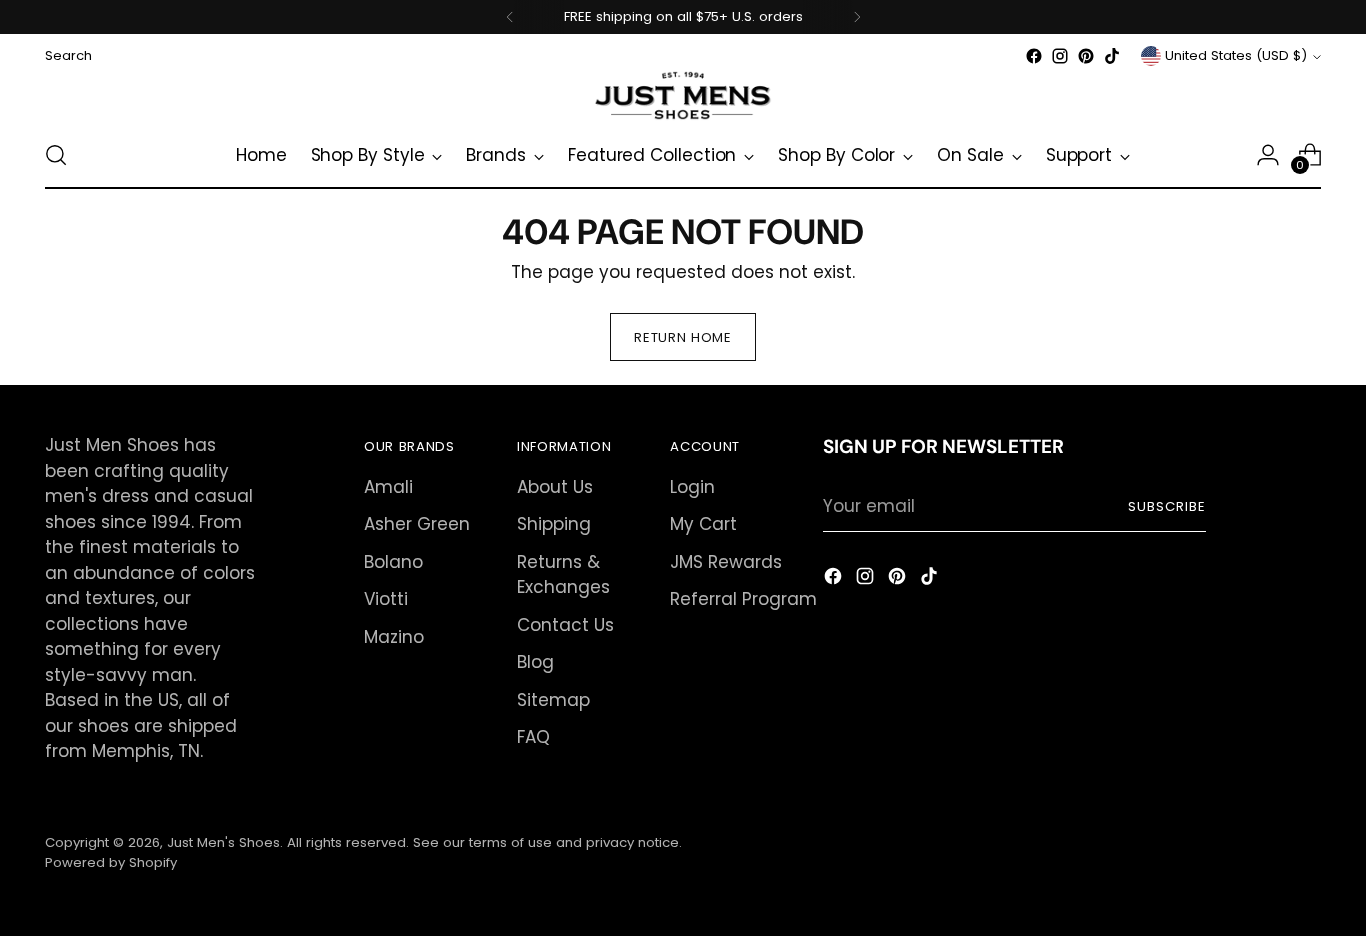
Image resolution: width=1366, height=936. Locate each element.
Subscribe (1167, 506)
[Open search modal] (56, 155)
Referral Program (743, 599)
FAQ (533, 737)
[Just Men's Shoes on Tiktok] (1112, 56)
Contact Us (565, 625)
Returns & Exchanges (563, 575)
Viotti (386, 599)
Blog (535, 662)
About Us (555, 487)
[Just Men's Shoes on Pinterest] (1086, 56)
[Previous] (510, 17)
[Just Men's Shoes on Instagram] (1060, 56)
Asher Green (417, 524)
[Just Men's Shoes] (683, 95)
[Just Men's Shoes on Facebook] (1034, 56)
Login (692, 487)
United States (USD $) (1236, 55)
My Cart (703, 524)
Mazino (394, 637)
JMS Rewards (726, 562)
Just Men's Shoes (223, 842)
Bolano (393, 562)
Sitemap (553, 700)
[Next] (857, 17)
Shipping (554, 524)
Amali (388, 487)
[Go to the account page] (1268, 155)
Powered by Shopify (111, 862)
